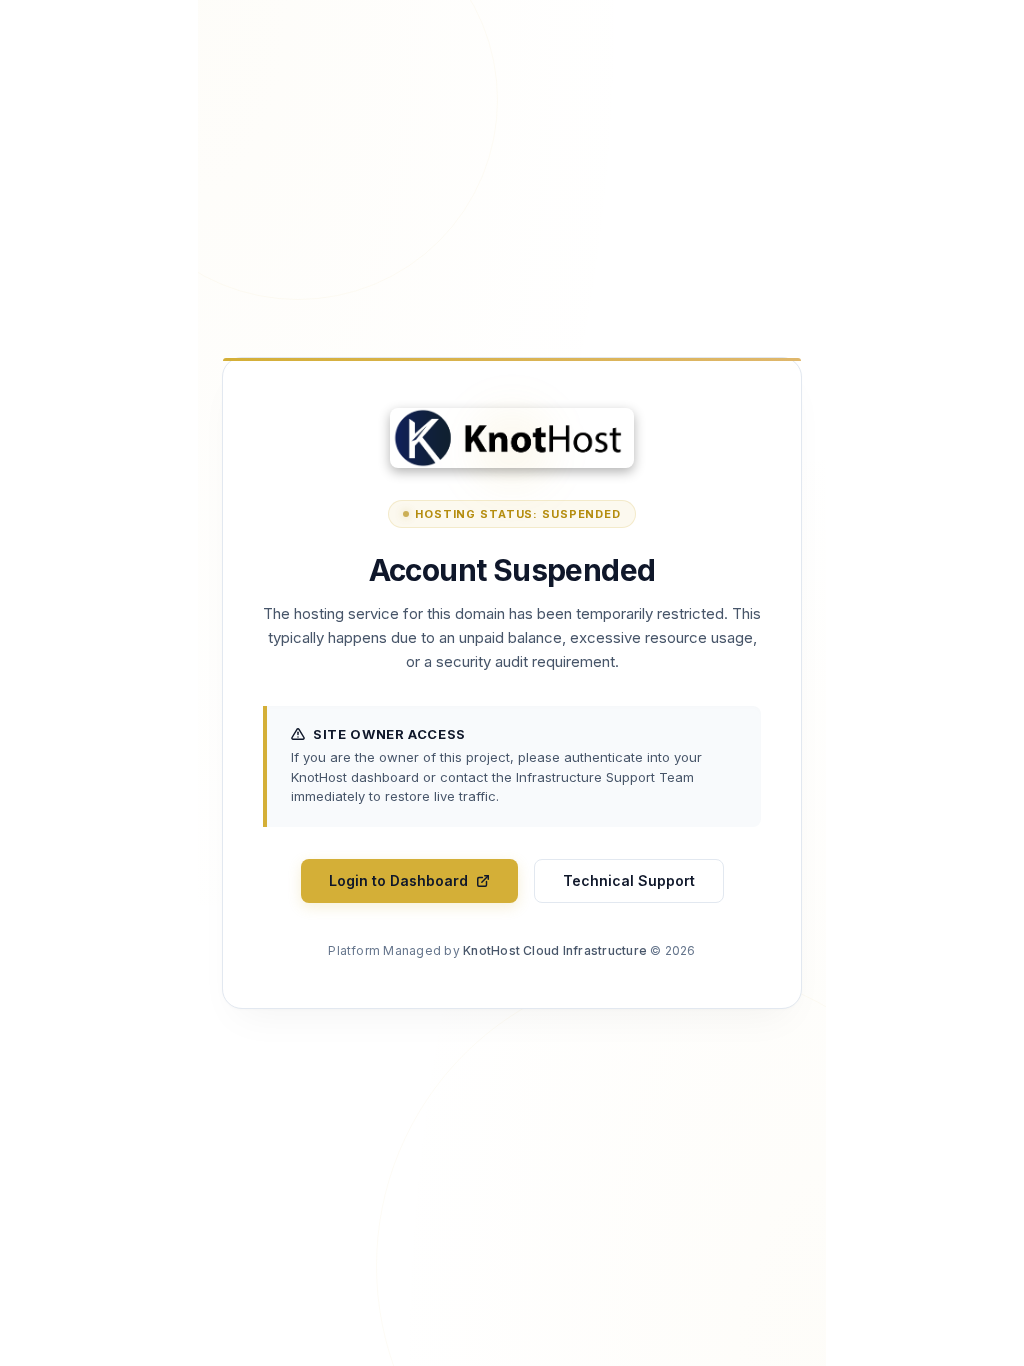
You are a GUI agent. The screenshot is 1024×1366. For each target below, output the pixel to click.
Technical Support (629, 880)
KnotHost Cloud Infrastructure (555, 950)
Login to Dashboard (398, 880)
